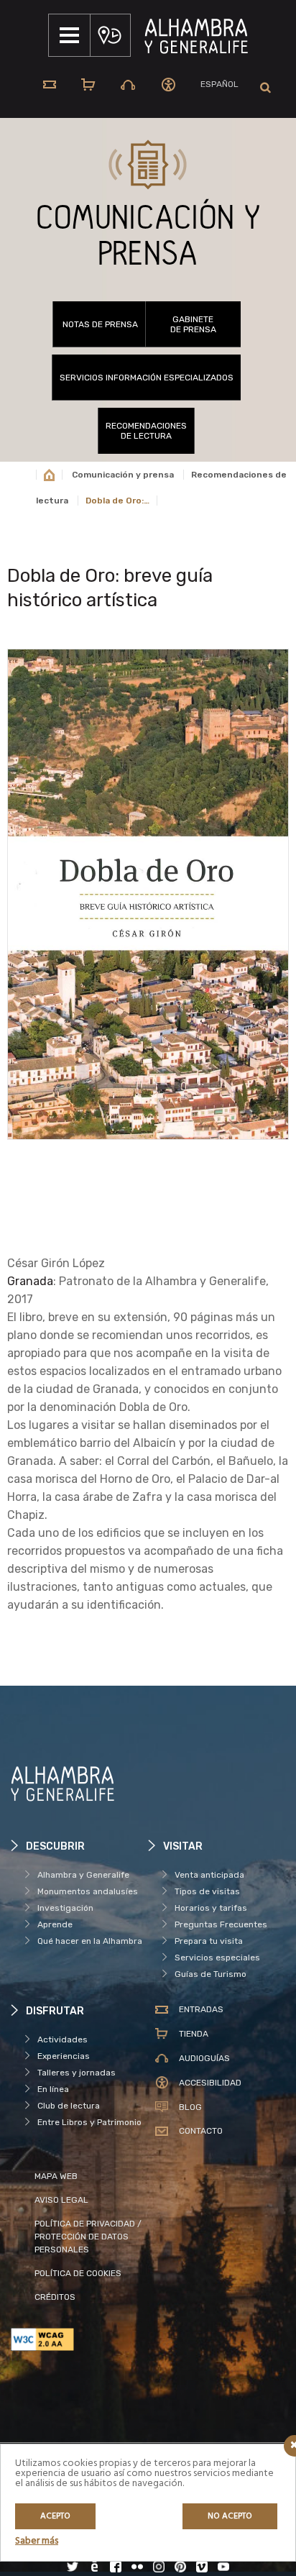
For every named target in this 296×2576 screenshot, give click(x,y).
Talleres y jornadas (77, 2073)
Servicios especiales (217, 1958)
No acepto (230, 2516)
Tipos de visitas (207, 1891)
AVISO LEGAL (61, 2200)
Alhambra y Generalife (83, 1875)
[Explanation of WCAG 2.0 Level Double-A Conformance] (79, 2339)
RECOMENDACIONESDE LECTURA (146, 431)
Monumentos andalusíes (88, 1891)
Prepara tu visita (209, 1941)
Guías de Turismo (211, 1974)
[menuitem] (219, 85)
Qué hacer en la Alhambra (90, 1941)
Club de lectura (69, 2106)
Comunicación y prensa (123, 475)
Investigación (65, 1908)
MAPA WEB (56, 2176)
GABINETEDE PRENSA (193, 324)
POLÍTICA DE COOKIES (78, 2273)
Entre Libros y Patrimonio (89, 2122)
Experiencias (64, 2056)
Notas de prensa (100, 324)
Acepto (55, 2516)
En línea (53, 2089)
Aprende (55, 1924)
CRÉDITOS (55, 2297)
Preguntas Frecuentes (221, 1924)
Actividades (63, 2040)
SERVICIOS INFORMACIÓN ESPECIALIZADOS (147, 378)
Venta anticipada (209, 1875)
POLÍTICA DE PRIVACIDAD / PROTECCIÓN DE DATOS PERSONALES (88, 2237)
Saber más (37, 2541)
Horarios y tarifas (211, 1908)
